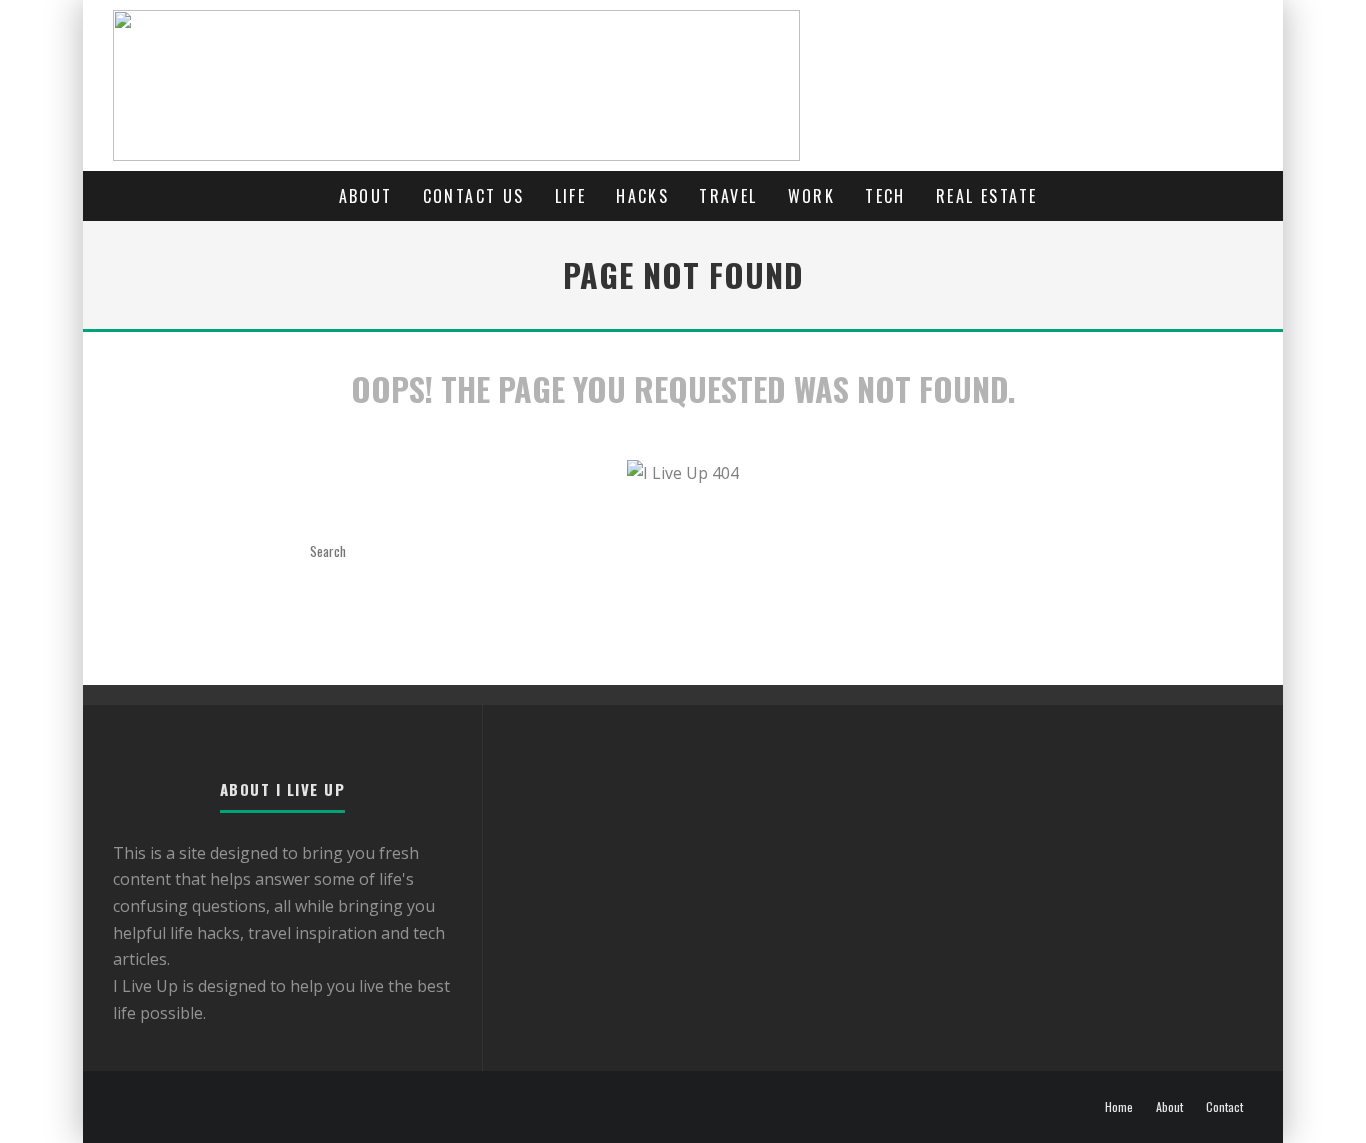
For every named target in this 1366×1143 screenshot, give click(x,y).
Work (812, 196)
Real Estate (986, 196)
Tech (885, 196)
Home (1119, 1107)
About (366, 196)
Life (571, 196)
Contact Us (474, 196)
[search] (453, 551)
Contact (1224, 1107)
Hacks (642, 196)
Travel (728, 196)
